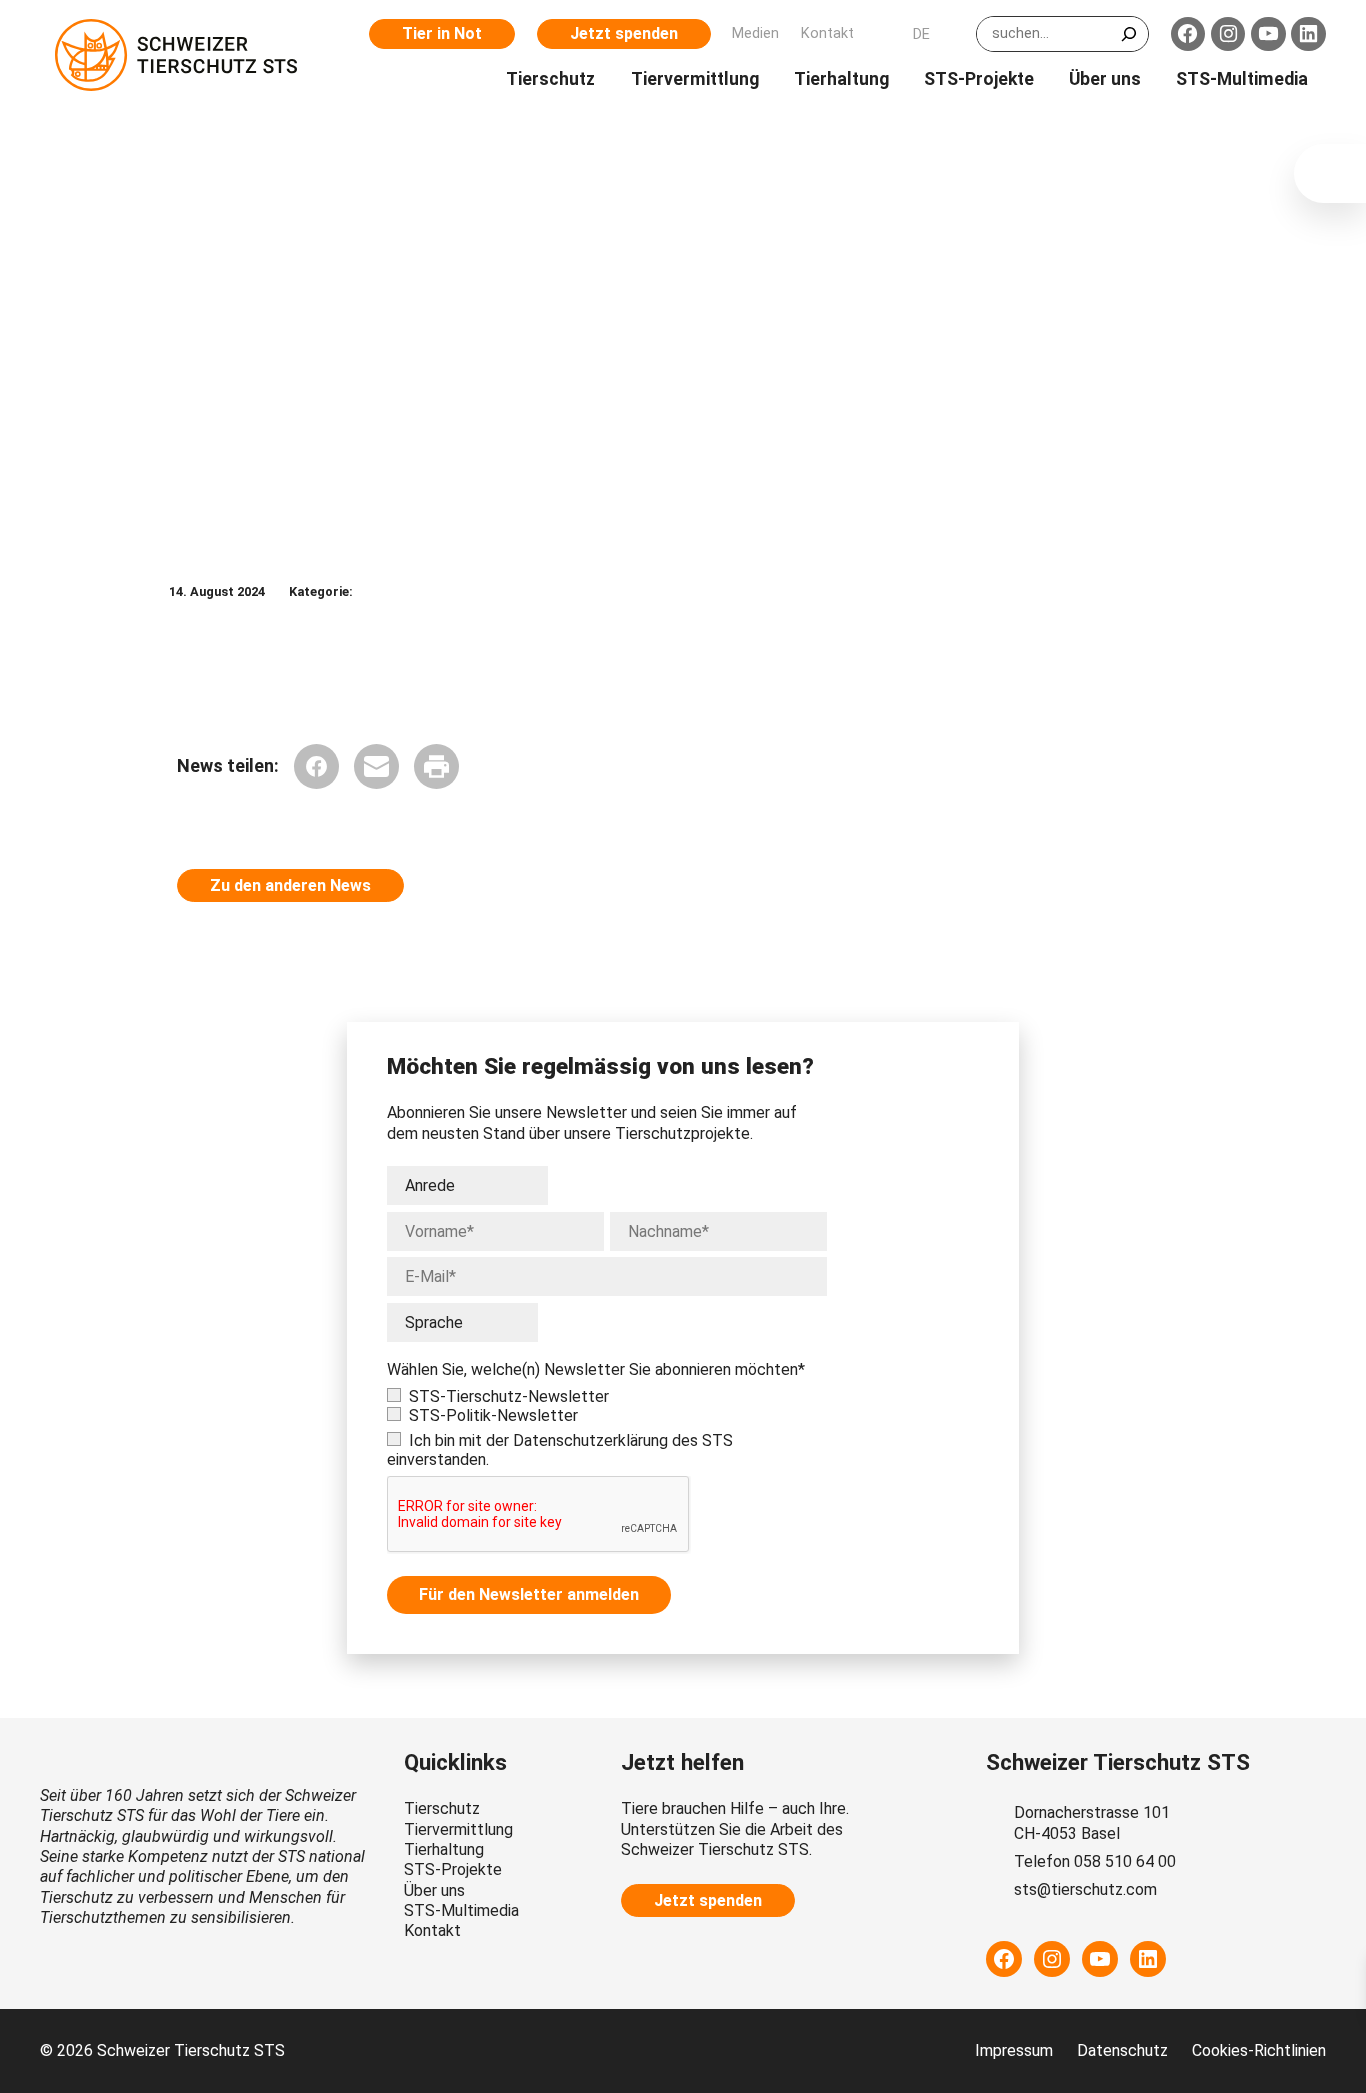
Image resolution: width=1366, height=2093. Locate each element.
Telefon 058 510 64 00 (1095, 1861)
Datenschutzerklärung (590, 1440)
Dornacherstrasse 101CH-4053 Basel (1092, 1822)
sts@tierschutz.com (1085, 1889)
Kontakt (432, 1930)
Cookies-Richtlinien (1259, 2050)
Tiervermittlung (458, 1829)
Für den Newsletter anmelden (529, 1594)
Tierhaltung (444, 1849)
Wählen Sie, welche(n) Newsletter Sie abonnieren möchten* (596, 1369)
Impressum (1014, 2050)
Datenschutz (1122, 2050)
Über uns (434, 1890)
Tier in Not (442, 33)
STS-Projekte (453, 1869)
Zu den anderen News (290, 885)
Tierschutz (442, 1808)
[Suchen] (1129, 34)
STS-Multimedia (461, 1910)
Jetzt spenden (624, 33)
